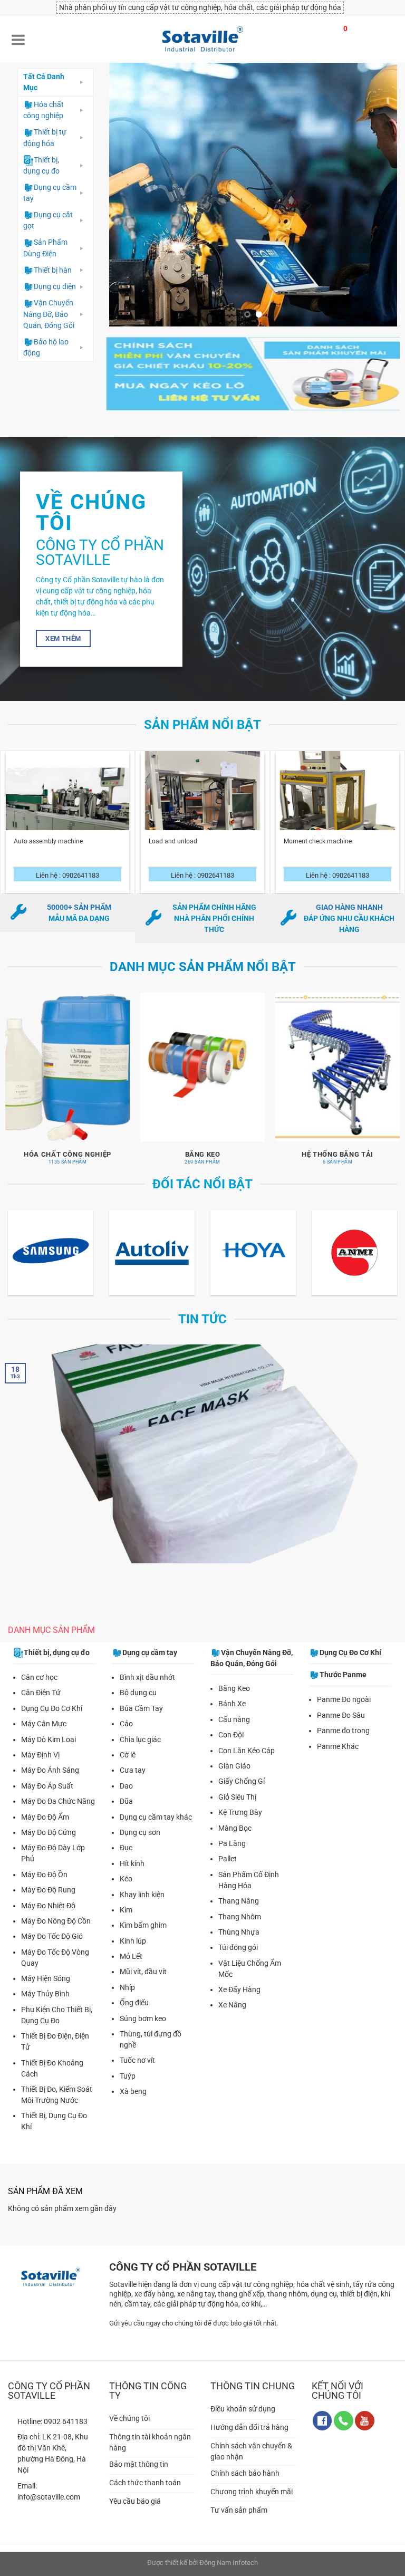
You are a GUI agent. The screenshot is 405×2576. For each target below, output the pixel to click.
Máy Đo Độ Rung (48, 1890)
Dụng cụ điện (55, 286)
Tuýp (128, 2076)
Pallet (228, 1859)
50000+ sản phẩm (79, 907)
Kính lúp (133, 1941)
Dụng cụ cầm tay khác (156, 1817)
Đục (126, 1848)
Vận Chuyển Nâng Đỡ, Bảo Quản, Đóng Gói (49, 314)
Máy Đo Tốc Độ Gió (52, 1936)
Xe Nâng (232, 2005)
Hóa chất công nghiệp (44, 110)
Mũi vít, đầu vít (143, 1972)
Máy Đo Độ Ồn (44, 1875)
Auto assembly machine (48, 841)
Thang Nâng (239, 1901)
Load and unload (173, 841)
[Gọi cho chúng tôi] (344, 2421)
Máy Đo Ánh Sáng (50, 1770)
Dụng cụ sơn (140, 1832)
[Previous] (128, 195)
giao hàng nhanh (349, 907)
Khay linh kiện (142, 1895)
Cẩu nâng (234, 1719)
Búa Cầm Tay (141, 1708)
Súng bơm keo (143, 2018)
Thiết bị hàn (53, 270)
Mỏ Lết (131, 1956)
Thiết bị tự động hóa (45, 137)
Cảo (126, 1724)
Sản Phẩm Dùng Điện (45, 248)
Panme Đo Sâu (341, 1715)
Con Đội (231, 1735)
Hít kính (132, 1863)
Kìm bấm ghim (143, 1925)
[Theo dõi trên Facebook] (322, 2421)
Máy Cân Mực (44, 1724)
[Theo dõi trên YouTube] (365, 2421)
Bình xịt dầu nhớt (147, 1677)
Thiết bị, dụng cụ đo (41, 165)
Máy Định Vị (40, 1755)
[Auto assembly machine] (67, 820)
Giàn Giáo (234, 1766)
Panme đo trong (343, 1731)
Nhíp (127, 1987)
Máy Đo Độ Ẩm (45, 1817)
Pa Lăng (232, 1843)
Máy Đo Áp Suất (47, 1786)
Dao (126, 1786)
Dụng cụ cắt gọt (48, 220)
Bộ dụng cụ (138, 1693)
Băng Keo (234, 1688)
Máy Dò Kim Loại (49, 1739)
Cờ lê (128, 1755)
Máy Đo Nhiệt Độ (48, 1906)
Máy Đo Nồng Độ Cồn (56, 1921)
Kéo (126, 1879)
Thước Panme (343, 1675)
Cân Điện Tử (41, 1693)
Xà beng (133, 2091)
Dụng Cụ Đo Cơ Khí (52, 1708)
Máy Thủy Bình (45, 1994)
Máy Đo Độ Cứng (49, 1832)
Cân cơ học (39, 1677)
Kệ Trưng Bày (240, 1812)
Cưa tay (133, 1770)
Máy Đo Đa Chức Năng (58, 1801)
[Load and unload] (202, 820)
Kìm (126, 1910)
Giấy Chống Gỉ (242, 1781)
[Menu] (18, 39)
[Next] (378, 195)
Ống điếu (134, 2003)
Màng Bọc (235, 1828)
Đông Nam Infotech (229, 2563)
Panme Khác (338, 1746)
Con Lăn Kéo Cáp (247, 1751)
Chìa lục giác (140, 1739)
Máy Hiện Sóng (46, 1978)
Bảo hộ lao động (46, 347)
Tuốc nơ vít (137, 2060)
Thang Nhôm (240, 1917)
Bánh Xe (232, 1704)
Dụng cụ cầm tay (50, 193)
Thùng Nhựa (239, 1932)
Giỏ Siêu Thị (237, 1797)
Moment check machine (318, 841)
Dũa (126, 1801)
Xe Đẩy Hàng (239, 1989)
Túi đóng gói (238, 1947)
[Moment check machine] (337, 820)
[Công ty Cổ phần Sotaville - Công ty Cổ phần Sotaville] (202, 39)
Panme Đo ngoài (344, 1699)
